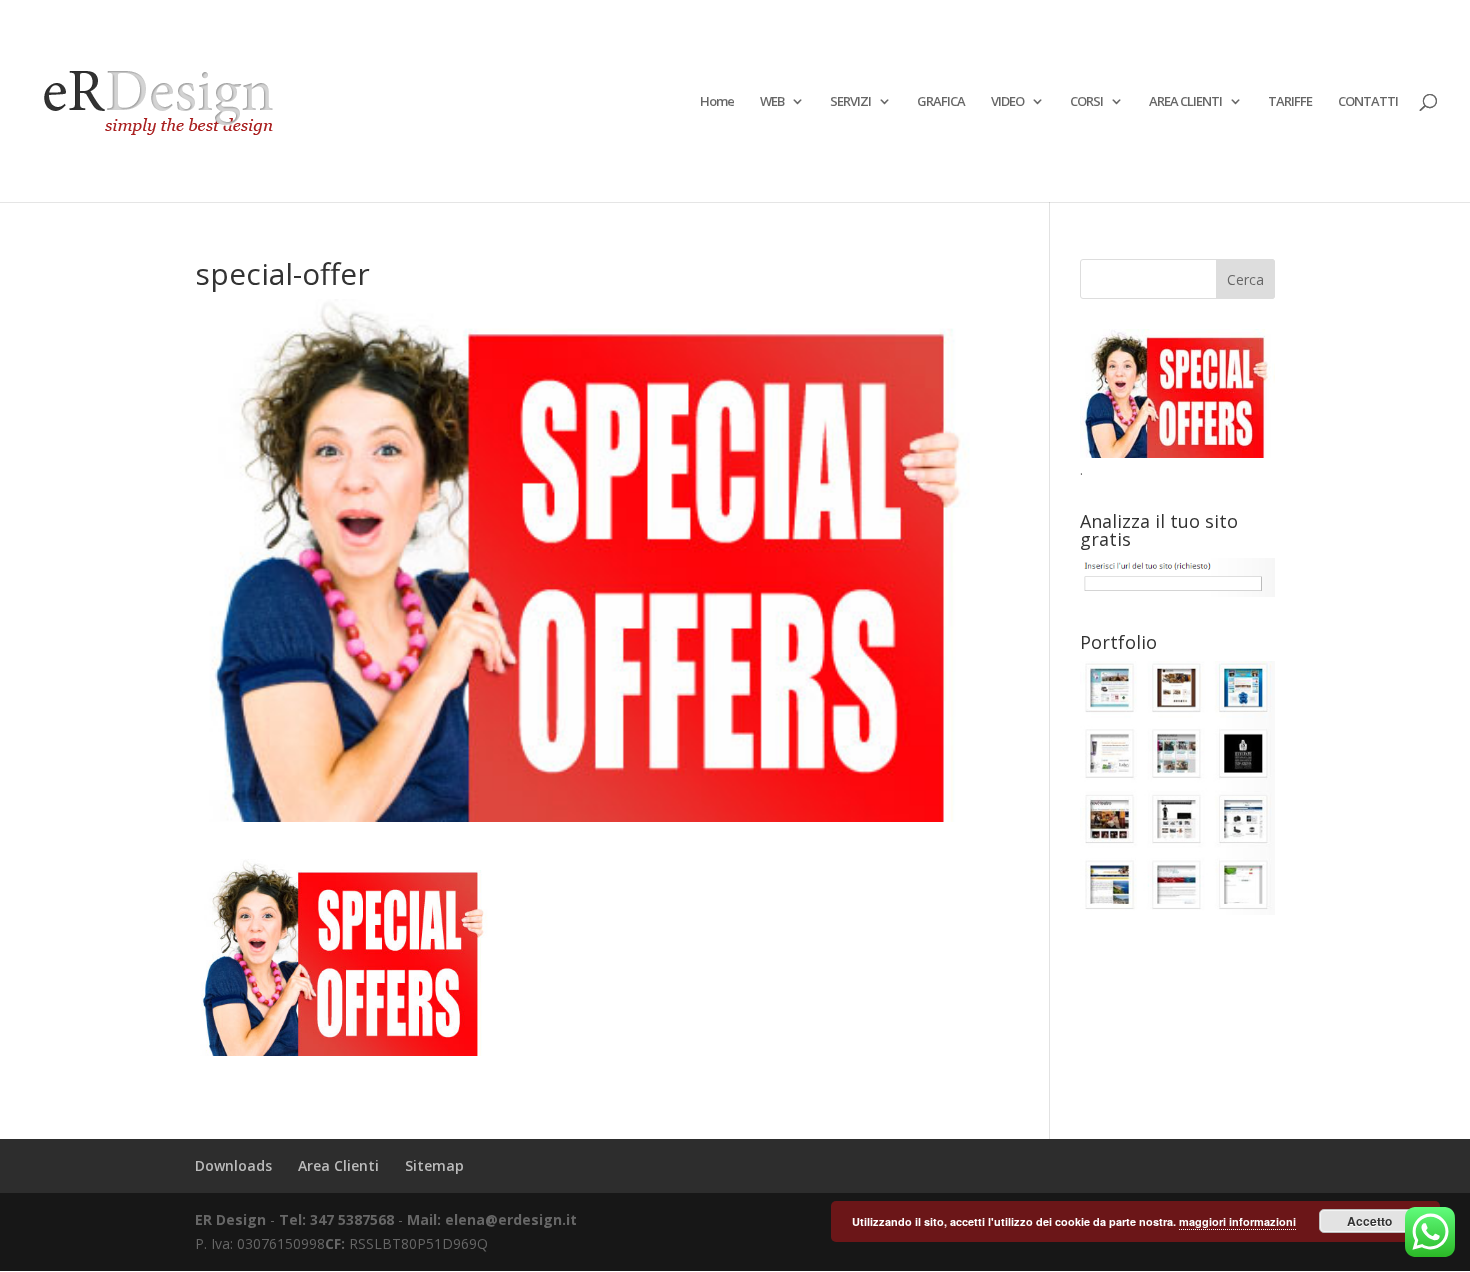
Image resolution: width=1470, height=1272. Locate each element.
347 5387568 (354, 1219)
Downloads (233, 1165)
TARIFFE (1290, 102)
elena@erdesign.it (511, 1219)
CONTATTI (1368, 102)
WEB (772, 102)
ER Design (230, 1219)
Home (717, 102)
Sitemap (434, 1165)
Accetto (1369, 1221)
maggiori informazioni (1237, 1221)
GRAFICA (941, 102)
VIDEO (1007, 102)
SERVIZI (850, 102)
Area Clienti (338, 1165)
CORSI (1086, 102)
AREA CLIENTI (1185, 102)
